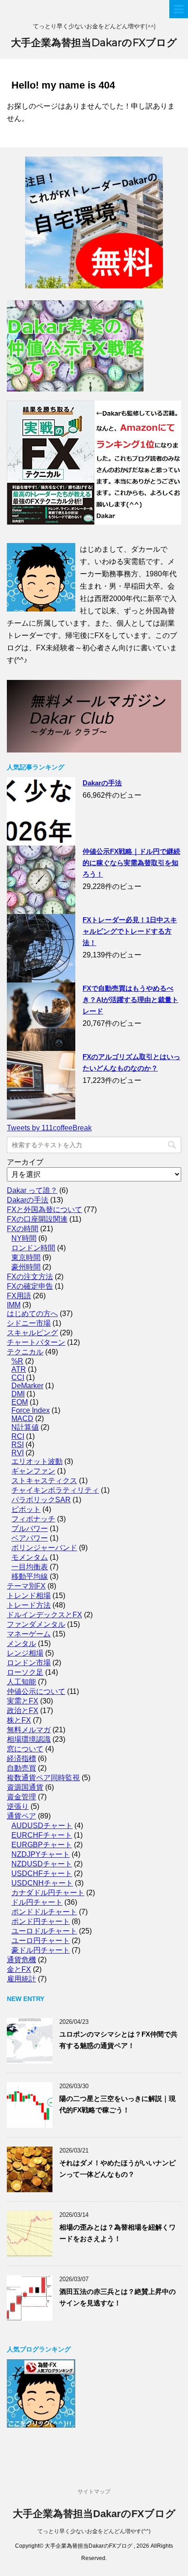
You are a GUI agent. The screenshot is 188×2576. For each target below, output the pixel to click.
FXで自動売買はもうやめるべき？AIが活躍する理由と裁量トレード (131, 1000)
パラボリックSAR (41, 1500)
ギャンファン (33, 1471)
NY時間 (24, 1238)
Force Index (31, 1410)
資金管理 (21, 1797)
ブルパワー (30, 1528)
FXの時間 (23, 1229)
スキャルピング (32, 1333)
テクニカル (25, 1352)
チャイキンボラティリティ (55, 1490)
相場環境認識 (29, 1739)
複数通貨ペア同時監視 (43, 1778)
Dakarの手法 (102, 783)
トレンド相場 (29, 1596)
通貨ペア (21, 1816)
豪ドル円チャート (41, 1950)
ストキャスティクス (44, 1481)
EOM (20, 1402)
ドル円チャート (37, 1902)
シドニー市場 (29, 1323)
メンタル (21, 1643)
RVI (18, 1453)
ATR (19, 1369)
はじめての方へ (32, 1314)
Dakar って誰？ (32, 1190)
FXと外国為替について (44, 1210)
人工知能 (21, 1682)
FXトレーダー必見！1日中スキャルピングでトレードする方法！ (130, 931)
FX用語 (19, 1296)
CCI (18, 1377)
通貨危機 (21, 1960)
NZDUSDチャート (42, 1864)
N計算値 (25, 1427)
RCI (18, 1436)
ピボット (26, 1509)
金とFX (19, 1969)
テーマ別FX (26, 1586)
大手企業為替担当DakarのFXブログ (94, 43)
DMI (18, 1394)
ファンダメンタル (36, 1624)
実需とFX (23, 1701)
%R (17, 1361)
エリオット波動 (37, 1461)
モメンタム (30, 1557)
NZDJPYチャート (41, 1854)
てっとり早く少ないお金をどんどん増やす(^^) (94, 2531)
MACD (22, 1419)
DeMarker (27, 1386)
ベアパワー (30, 1538)
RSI (18, 1445)
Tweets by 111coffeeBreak (49, 1128)
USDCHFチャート (42, 1873)
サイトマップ (94, 2492)
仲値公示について (36, 1691)
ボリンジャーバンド (44, 1548)
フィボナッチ (33, 1519)
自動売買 (21, 1768)
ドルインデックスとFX (44, 1615)
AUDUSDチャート (42, 1826)
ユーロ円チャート (41, 1941)
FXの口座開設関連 (37, 1219)
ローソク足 (25, 1672)
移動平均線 (30, 1576)
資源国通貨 (25, 1787)
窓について (25, 1749)
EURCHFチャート (42, 1835)
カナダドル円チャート (48, 1893)
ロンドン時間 (33, 1248)
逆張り (18, 1806)
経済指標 (21, 1758)
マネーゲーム (29, 1634)
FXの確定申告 (30, 1286)
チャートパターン (36, 1342)
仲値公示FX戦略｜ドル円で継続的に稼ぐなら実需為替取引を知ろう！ (131, 863)
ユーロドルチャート (44, 1931)
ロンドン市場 (29, 1663)
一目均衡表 (30, 1567)
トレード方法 (29, 1605)
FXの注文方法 (30, 1277)
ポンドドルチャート (44, 1912)
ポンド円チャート (41, 1921)
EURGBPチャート (42, 1845)
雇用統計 (21, 1979)
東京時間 (26, 1257)
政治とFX (23, 1711)
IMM (14, 1305)
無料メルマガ (29, 1730)
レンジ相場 (25, 1653)
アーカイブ (25, 1162)
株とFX (19, 1720)
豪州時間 (26, 1267)
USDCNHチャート (42, 1883)
